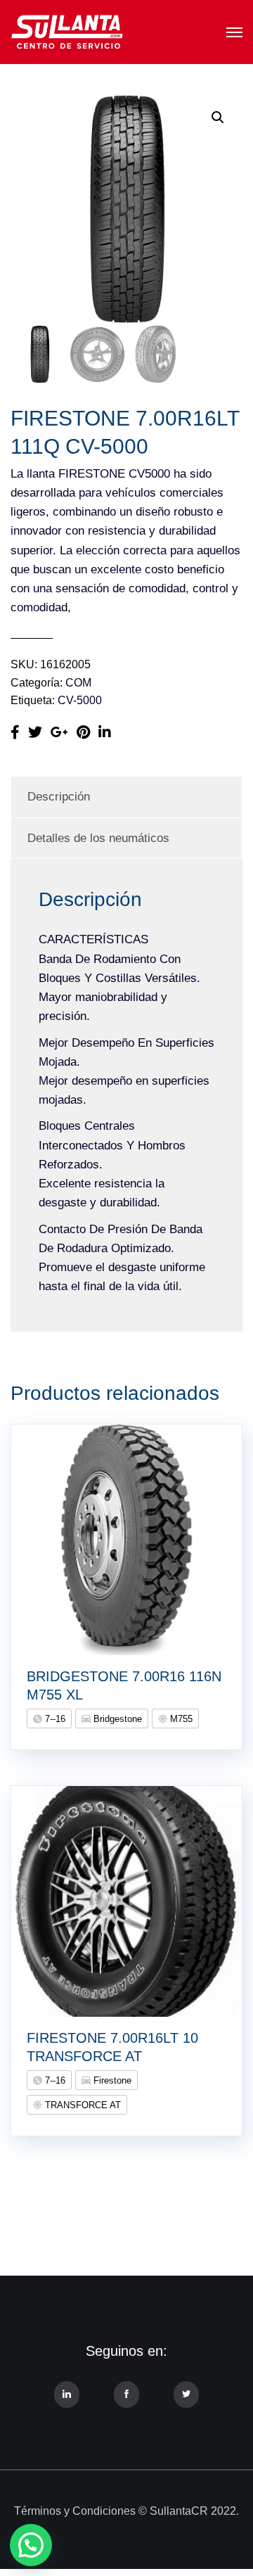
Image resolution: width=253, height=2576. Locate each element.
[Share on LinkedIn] (105, 732)
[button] (218, 117)
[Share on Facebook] (15, 732)
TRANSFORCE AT (82, 2105)
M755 (180, 1719)
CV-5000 (80, 700)
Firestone (111, 2080)
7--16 (54, 1719)
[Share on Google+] (59, 732)
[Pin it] (83, 732)
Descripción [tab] (59, 797)
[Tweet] (35, 732)
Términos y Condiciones (75, 2511)
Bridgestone (116, 1719)
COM (78, 683)
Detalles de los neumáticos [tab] (98, 838)
